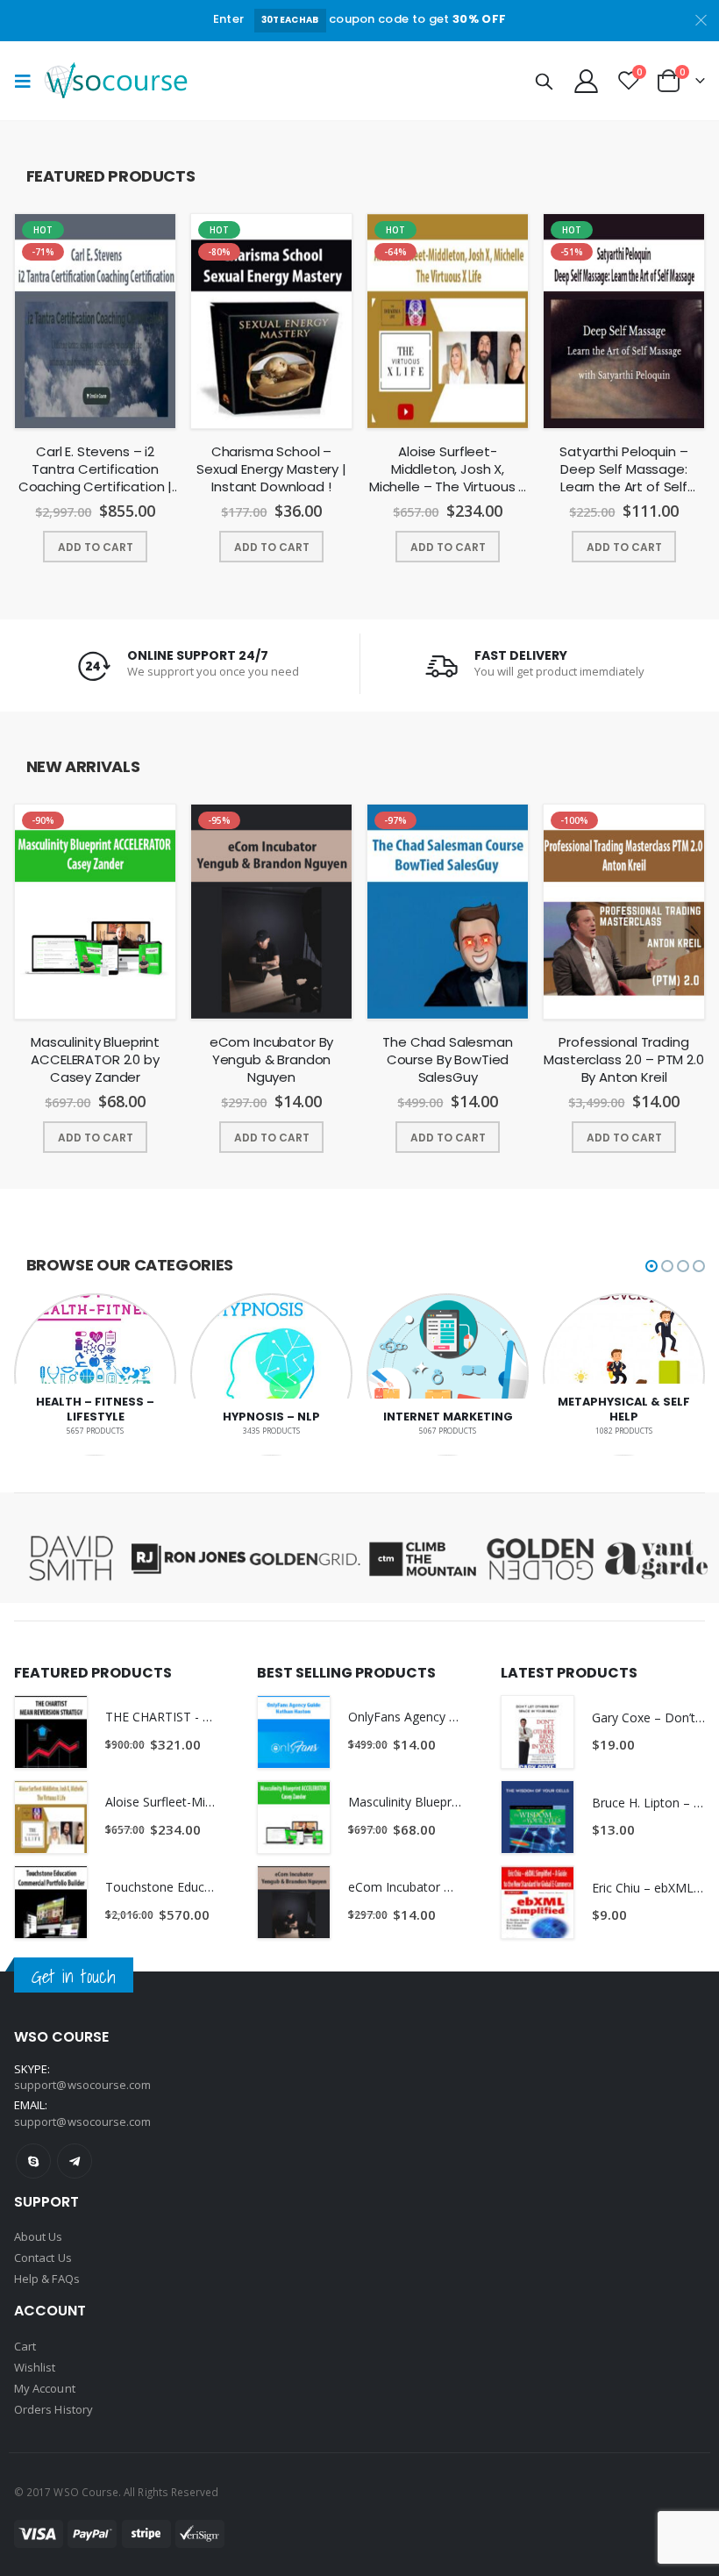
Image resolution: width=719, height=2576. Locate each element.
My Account (45, 2388)
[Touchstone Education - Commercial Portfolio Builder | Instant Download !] (51, 1902)
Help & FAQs (47, 2279)
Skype (33, 2161)
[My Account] (586, 80)
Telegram (75, 2161)
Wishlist (35, 2367)
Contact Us (43, 2258)
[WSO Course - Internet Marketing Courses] (116, 80)
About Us (39, 2236)
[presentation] (20, 345)
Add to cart (96, 547)
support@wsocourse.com (82, 2122)
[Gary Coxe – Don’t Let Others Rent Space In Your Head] (537, 1732)
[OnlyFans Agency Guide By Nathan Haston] (294, 1732)
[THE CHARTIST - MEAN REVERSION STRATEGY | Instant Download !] (51, 1732)
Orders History (53, 2409)
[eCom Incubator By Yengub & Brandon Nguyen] (294, 1902)
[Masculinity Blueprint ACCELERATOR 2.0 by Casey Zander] (294, 1817)
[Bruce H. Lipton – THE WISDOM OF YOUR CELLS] (537, 1817)
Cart (25, 2346)
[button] (651, 1266)
